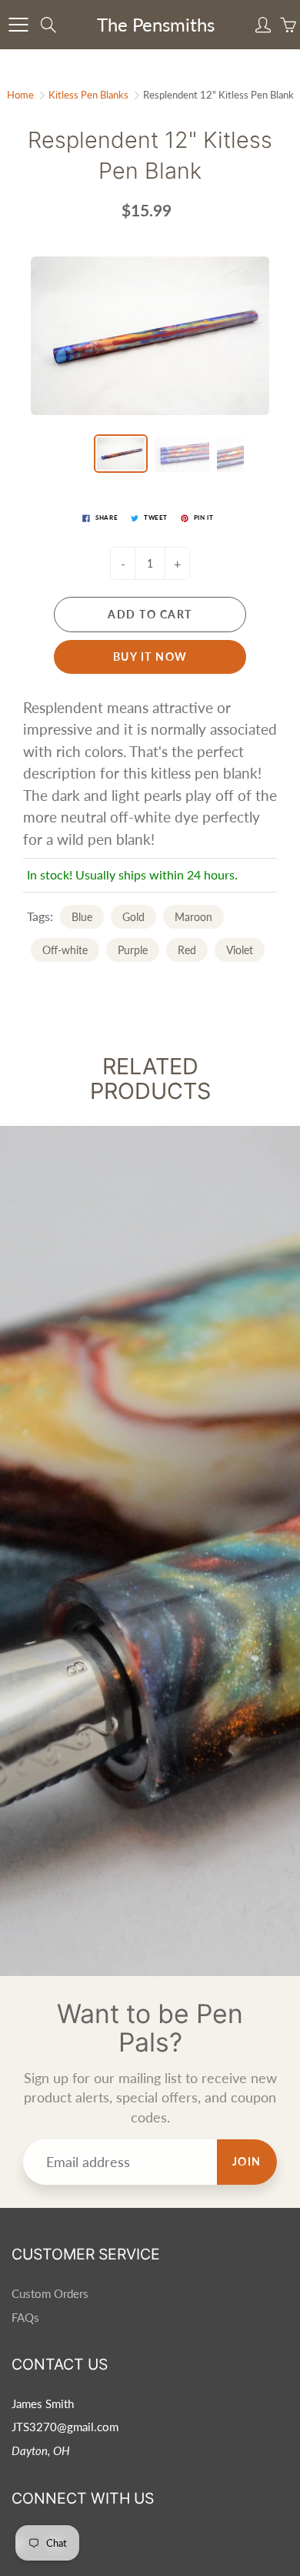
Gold (133, 917)
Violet (240, 950)
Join (247, 2161)
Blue (82, 917)
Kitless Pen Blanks (88, 95)
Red (187, 950)
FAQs (25, 2318)
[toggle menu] (18, 25)
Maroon (193, 917)
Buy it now (150, 657)
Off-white (65, 950)
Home (20, 95)
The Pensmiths (156, 24)
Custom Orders (50, 2294)
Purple (133, 950)
